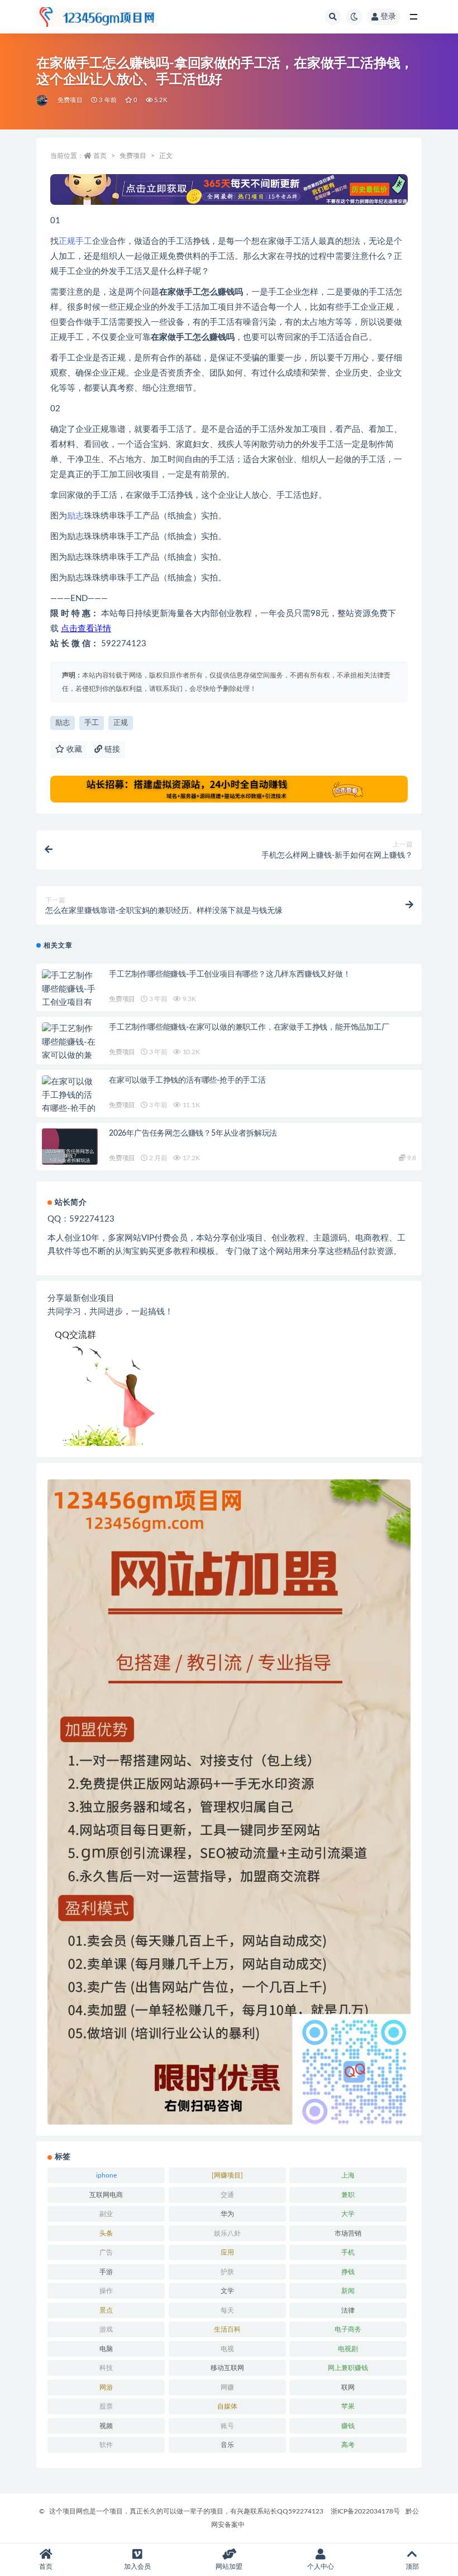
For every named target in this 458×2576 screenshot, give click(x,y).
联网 (348, 2387)
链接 (111, 749)
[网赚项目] (227, 2175)
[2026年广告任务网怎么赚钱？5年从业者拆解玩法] (70, 1156)
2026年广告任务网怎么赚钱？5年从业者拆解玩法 (193, 1133)
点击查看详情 (86, 629)
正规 (67, 241)
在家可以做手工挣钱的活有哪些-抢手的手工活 (187, 1080)
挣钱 (348, 2272)
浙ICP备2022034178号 (365, 2511)
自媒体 (227, 2406)
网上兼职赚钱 (348, 2368)
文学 (227, 2291)
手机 (348, 2252)
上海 (348, 2175)
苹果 (348, 2406)
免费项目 (70, 100)
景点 (106, 2310)
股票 (106, 2406)
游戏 (106, 2329)
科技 (106, 2368)
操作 (106, 2291)
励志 (75, 516)
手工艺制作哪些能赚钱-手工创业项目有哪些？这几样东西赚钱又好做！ (230, 974)
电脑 (106, 2349)
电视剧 (348, 2349)
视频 (106, 2426)
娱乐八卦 (227, 2233)
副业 (106, 2214)
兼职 (348, 2195)
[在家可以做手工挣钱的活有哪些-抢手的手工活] (70, 1102)
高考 (348, 2445)
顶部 (412, 2567)
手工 (84, 241)
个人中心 (321, 2567)
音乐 (227, 2445)
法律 (348, 2310)
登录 (388, 17)
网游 (106, 2387)
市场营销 (348, 2233)
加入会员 (137, 2567)
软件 (106, 2445)
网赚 (227, 2387)
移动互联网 (227, 2368)
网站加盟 (229, 2567)
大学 (348, 2214)
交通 (227, 2195)
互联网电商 (106, 2195)
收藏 (73, 749)
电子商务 (348, 2329)
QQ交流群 (75, 1335)
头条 (106, 2233)
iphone (106, 2175)
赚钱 (348, 2426)
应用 (227, 2252)
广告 (106, 2252)
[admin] (43, 100)
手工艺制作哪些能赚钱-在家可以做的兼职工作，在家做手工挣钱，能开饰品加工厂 (249, 1027)
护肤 (227, 2272)
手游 (106, 2272)
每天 (227, 2310)
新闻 (348, 2291)
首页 (100, 156)
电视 (227, 2349)
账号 (227, 2426)
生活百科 (227, 2329)
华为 (227, 2214)
